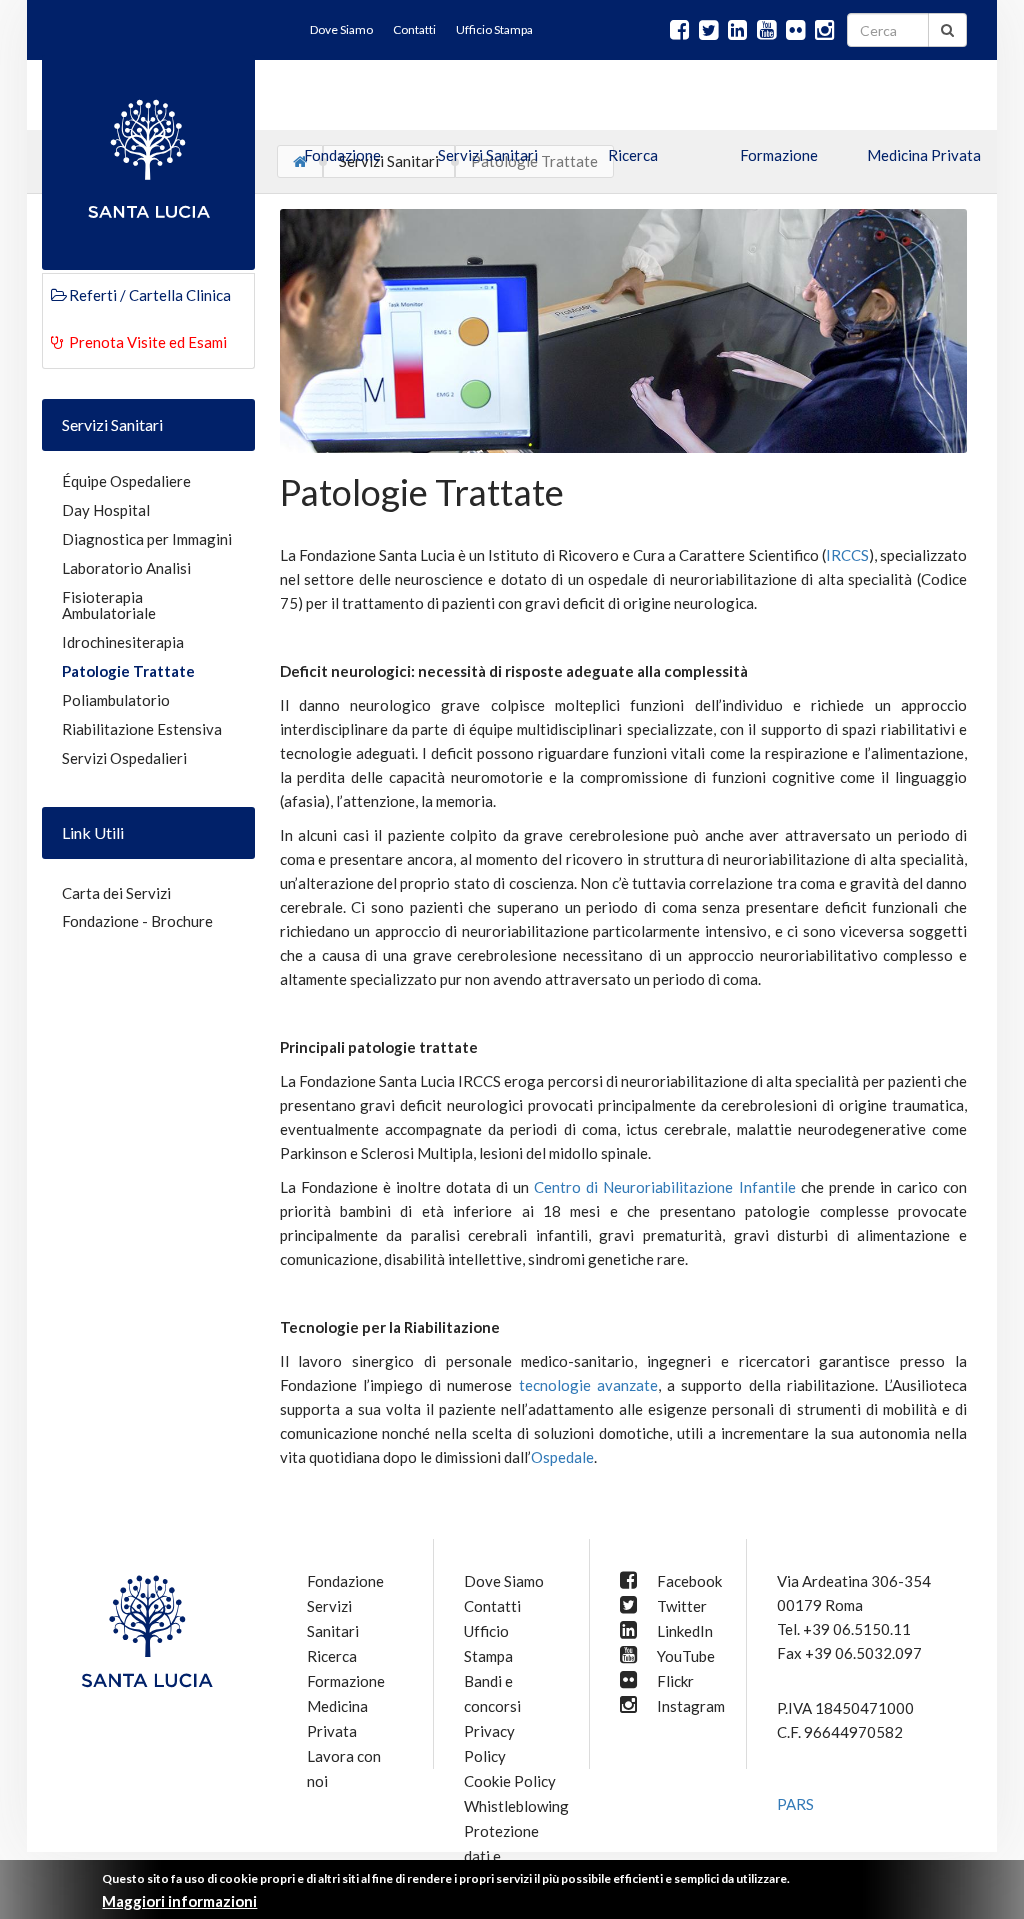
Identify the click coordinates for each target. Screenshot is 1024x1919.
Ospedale (562, 1457)
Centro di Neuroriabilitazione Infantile (664, 1187)
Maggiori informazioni (179, 1901)
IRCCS (847, 555)
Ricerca (633, 155)
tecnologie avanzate (588, 1385)
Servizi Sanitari (488, 155)
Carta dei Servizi (116, 893)
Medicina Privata (924, 155)
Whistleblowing (516, 1806)
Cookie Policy (510, 1781)
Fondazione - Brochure (137, 921)
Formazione (779, 155)
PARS (795, 1804)
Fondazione (342, 155)
